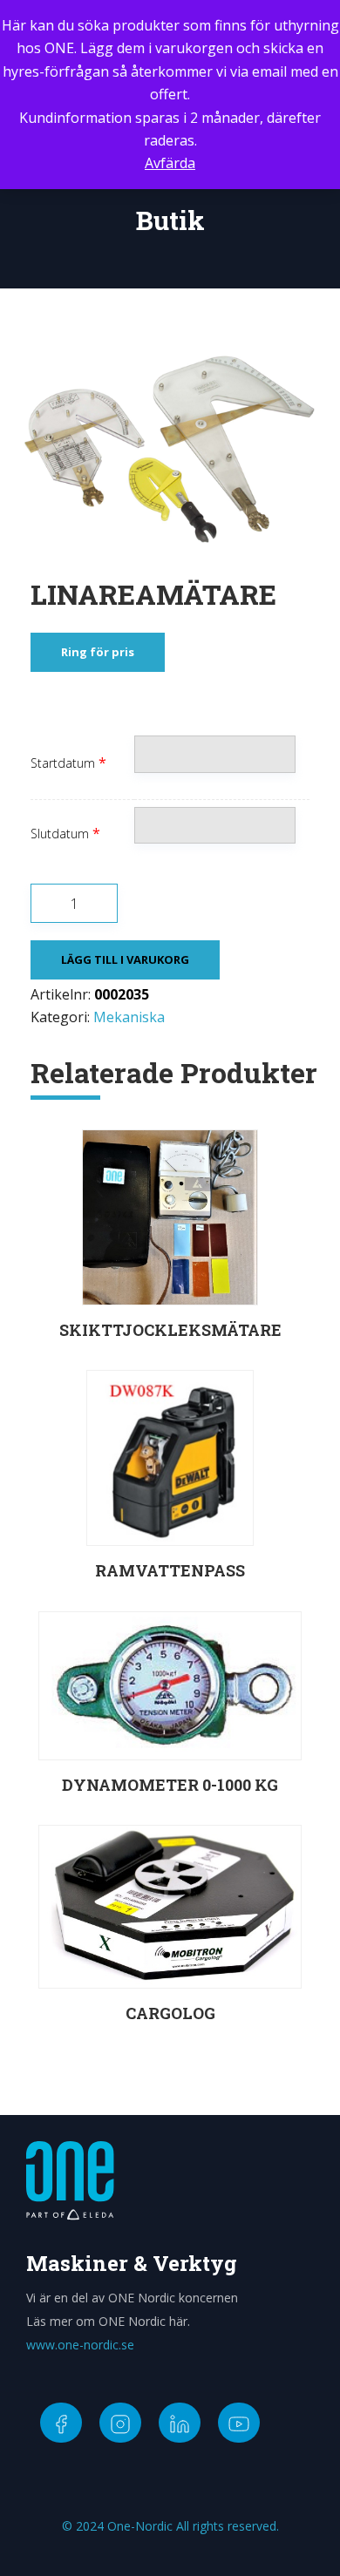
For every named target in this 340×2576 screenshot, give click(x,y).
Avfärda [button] (170, 163)
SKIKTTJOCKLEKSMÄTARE (170, 1330)
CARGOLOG (170, 2013)
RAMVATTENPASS (170, 1570)
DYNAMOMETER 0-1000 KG (170, 1785)
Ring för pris (98, 652)
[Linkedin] (180, 2423)
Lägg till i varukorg (125, 959)
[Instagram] (120, 2423)
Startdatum (63, 763)
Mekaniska (129, 1017)
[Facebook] (61, 2423)
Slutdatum (60, 834)
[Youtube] (239, 2423)
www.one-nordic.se (80, 2345)
